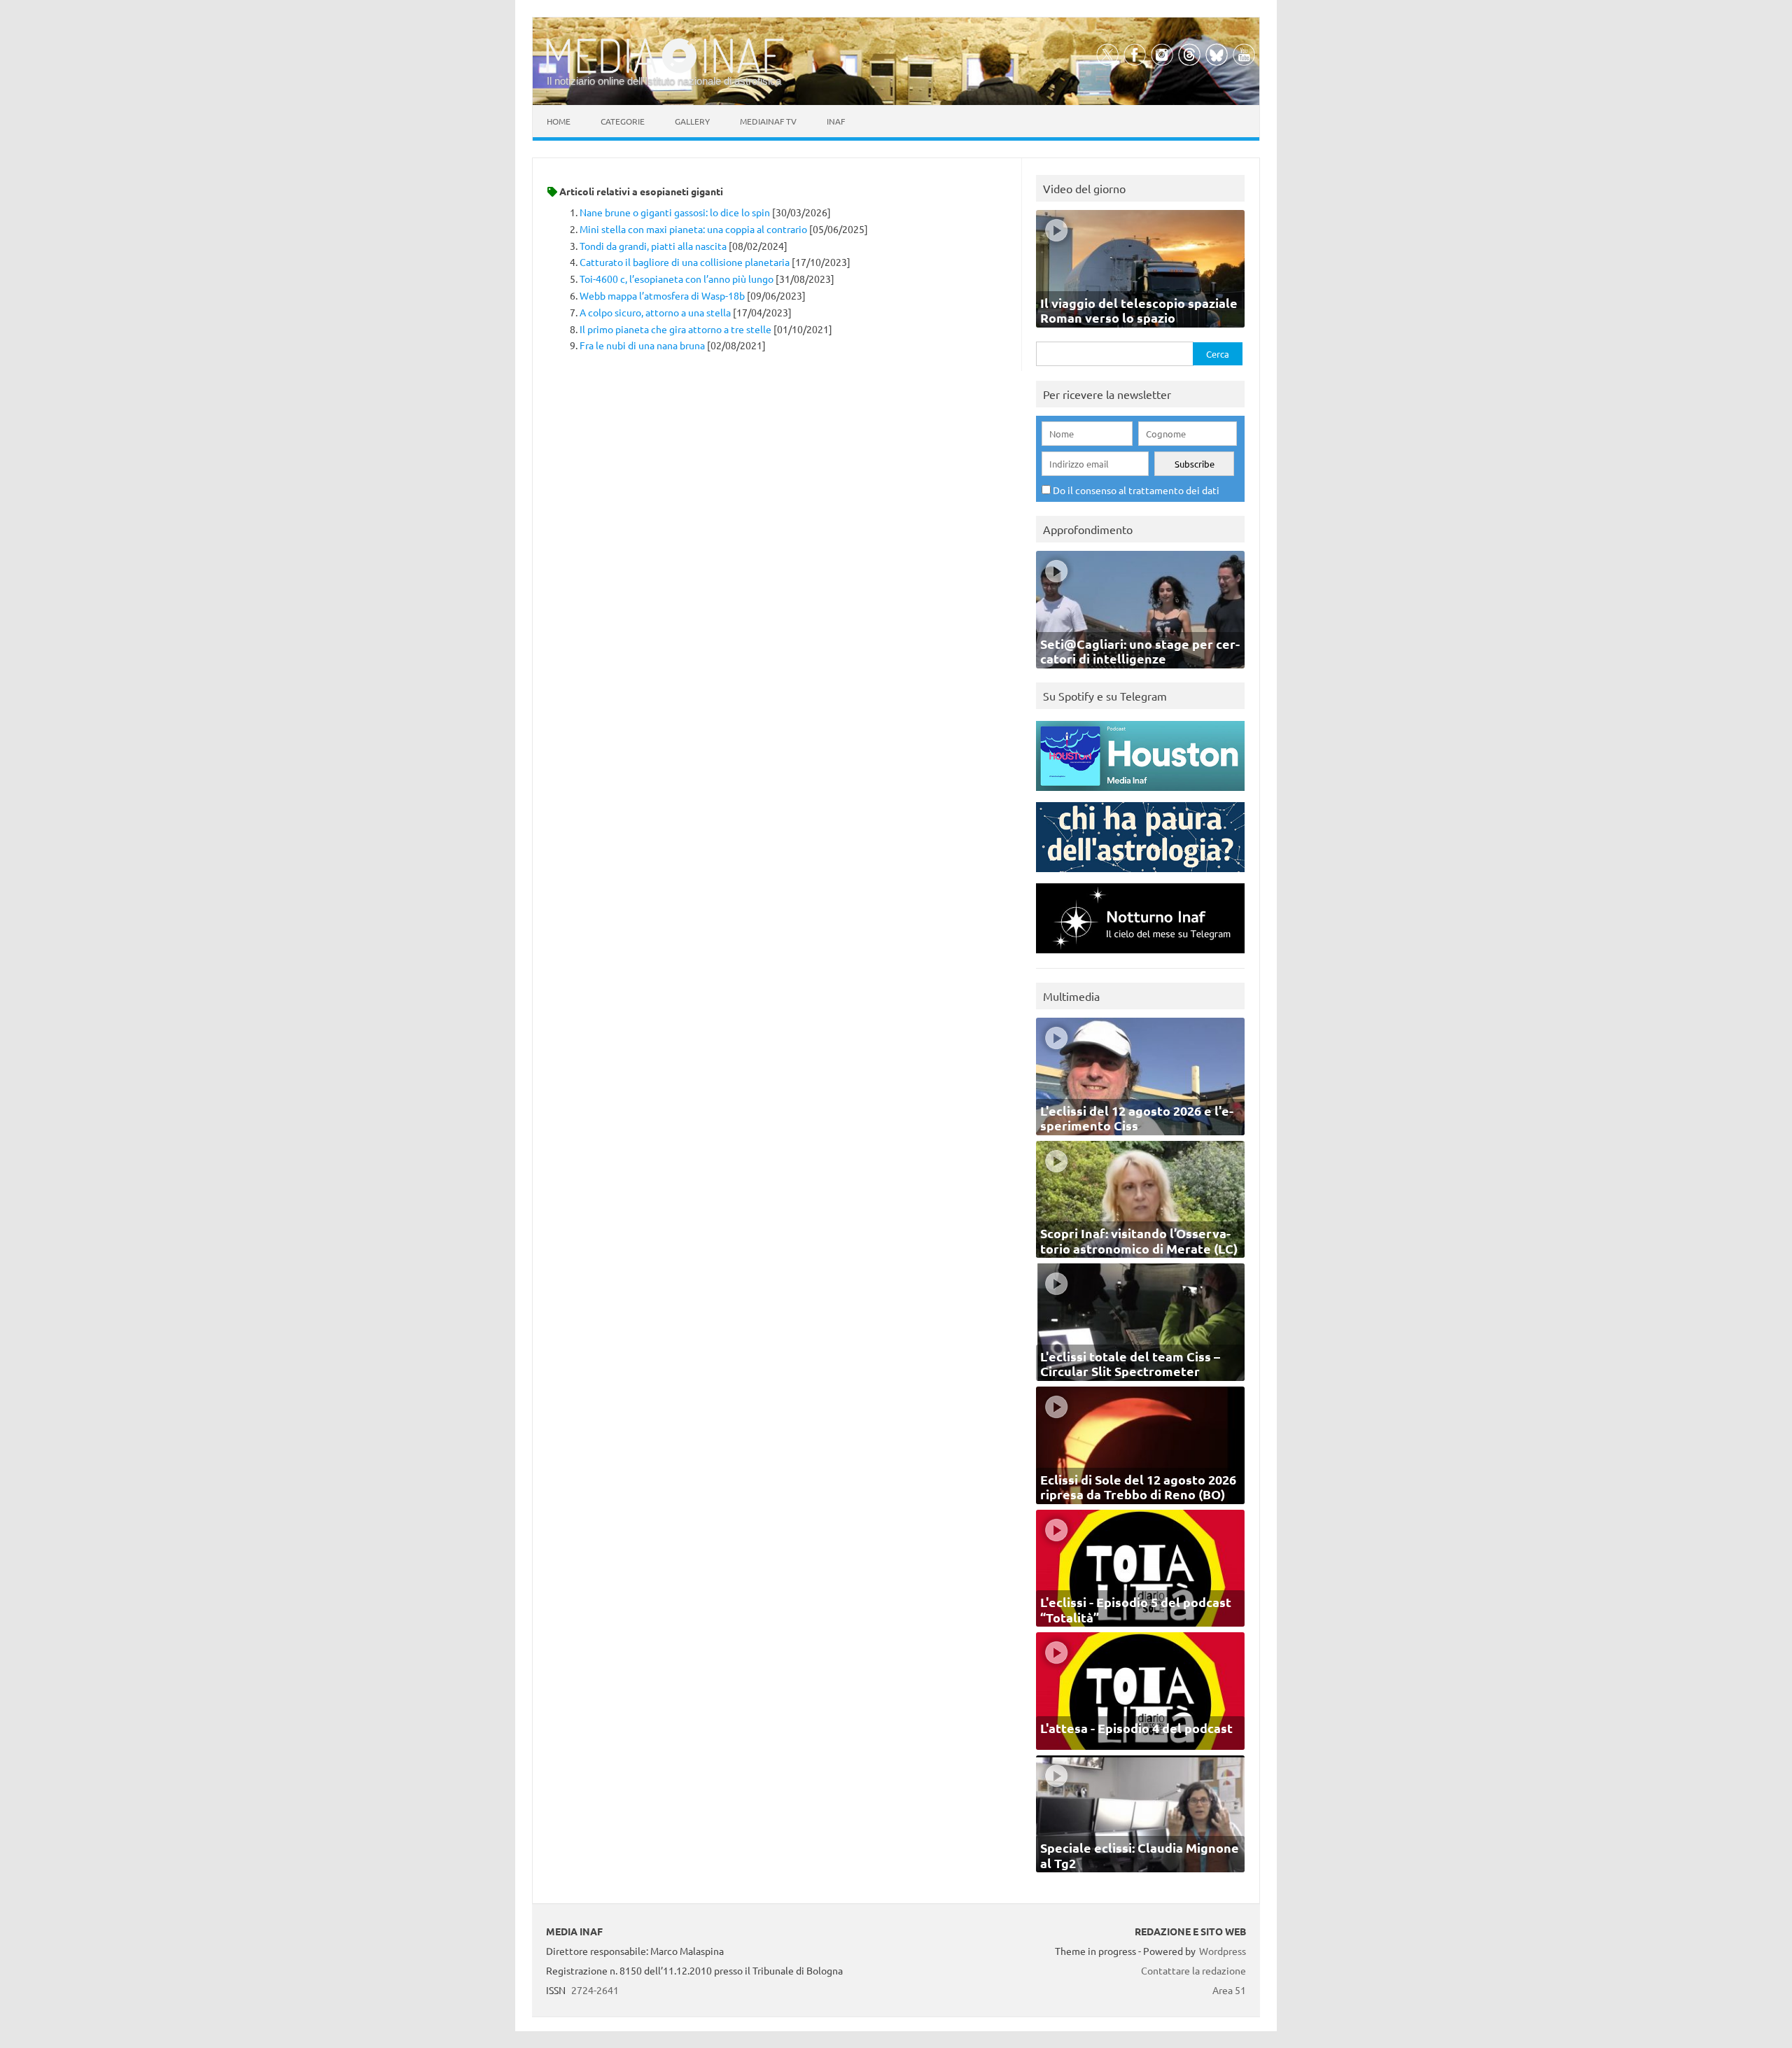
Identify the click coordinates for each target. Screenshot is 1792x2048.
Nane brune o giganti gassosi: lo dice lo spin (675, 212)
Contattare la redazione (1193, 1970)
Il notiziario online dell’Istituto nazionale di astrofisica (664, 81)
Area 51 (1229, 1990)
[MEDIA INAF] (665, 71)
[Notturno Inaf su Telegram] (1140, 956)
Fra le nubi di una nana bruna (642, 345)
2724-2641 (595, 1990)
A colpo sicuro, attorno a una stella (655, 312)
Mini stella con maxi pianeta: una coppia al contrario (693, 229)
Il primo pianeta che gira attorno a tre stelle (675, 329)
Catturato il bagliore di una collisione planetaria (685, 262)
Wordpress (1223, 1951)
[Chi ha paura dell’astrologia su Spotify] (1140, 875)
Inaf (836, 121)
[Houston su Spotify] (1140, 794)
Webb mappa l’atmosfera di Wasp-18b (662, 295)
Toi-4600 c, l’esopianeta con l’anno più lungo (677, 279)
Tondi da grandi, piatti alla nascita (653, 246)
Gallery (692, 121)
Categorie (623, 121)
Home (559, 121)
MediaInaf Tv (768, 121)
